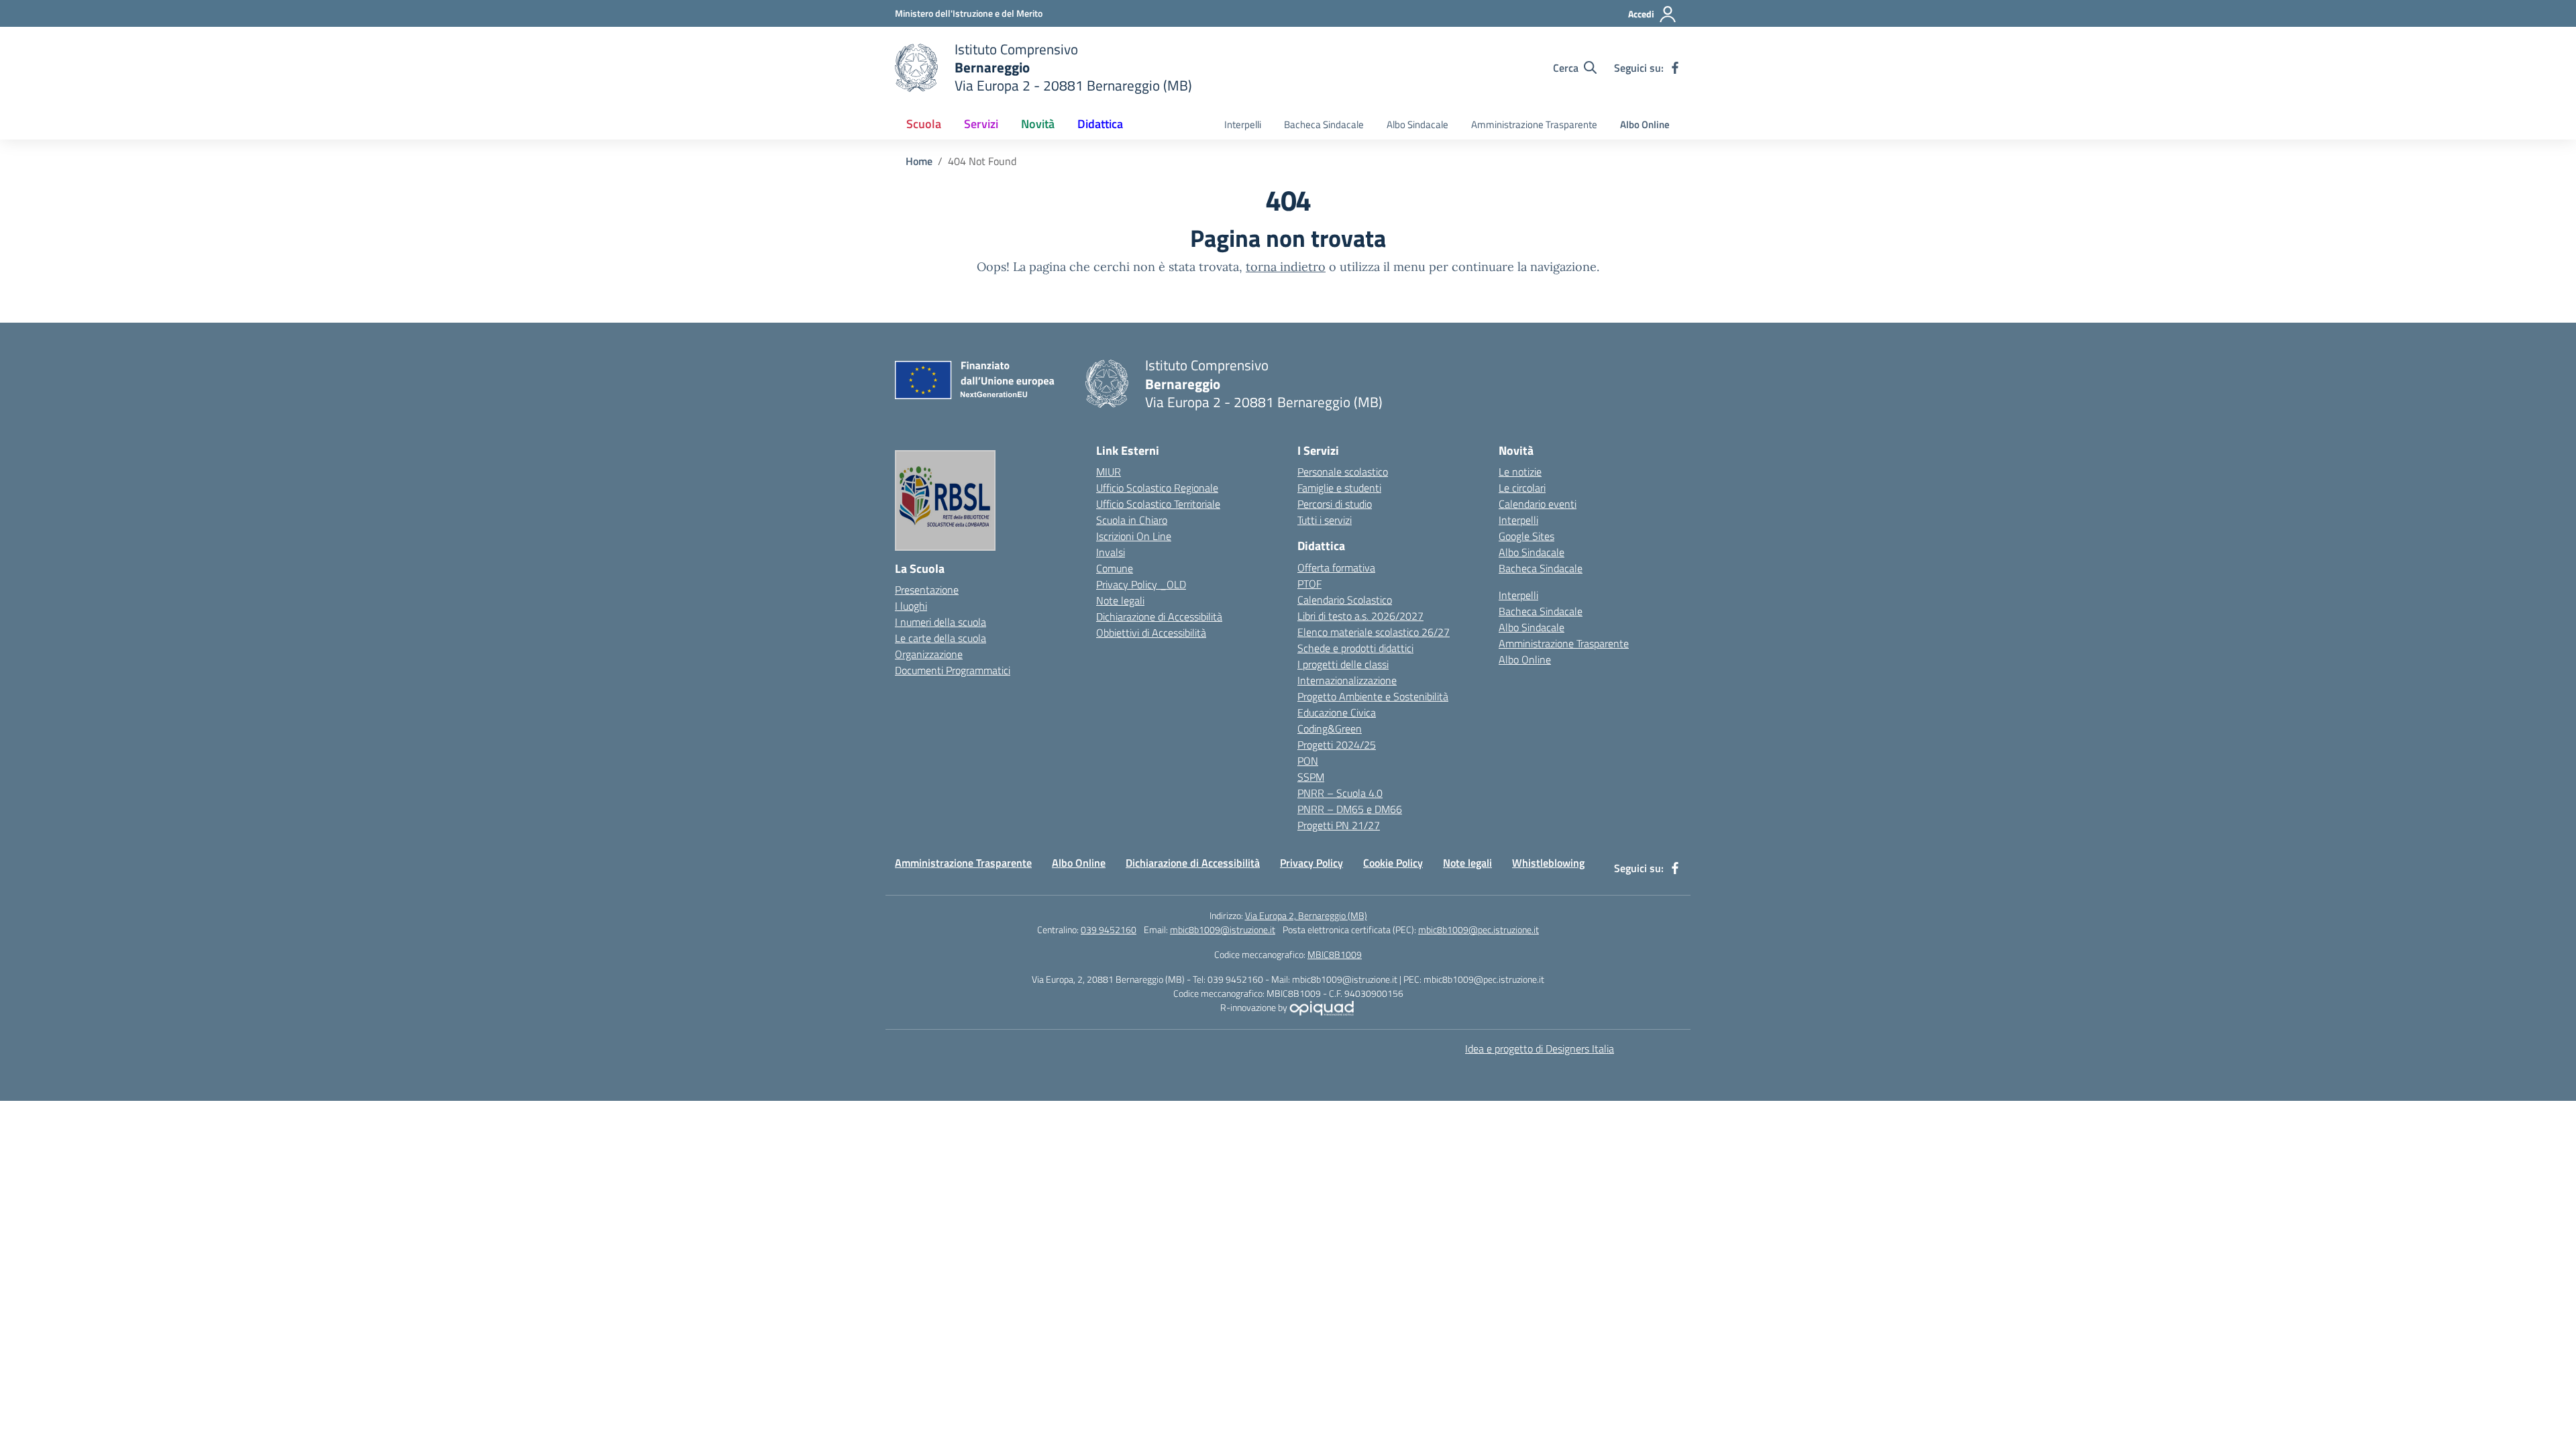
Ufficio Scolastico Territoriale (1158, 504)
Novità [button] (1038, 124)
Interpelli (1243, 124)
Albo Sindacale (1417, 124)
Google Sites (1526, 536)
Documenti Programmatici (953, 670)
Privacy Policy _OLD (1141, 584)
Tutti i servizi (1325, 520)
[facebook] (1675, 68)
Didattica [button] (1100, 124)
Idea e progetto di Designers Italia (1540, 1049)
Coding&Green (1330, 729)
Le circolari (1522, 488)
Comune (1115, 568)
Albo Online (1645, 124)
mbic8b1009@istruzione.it (1223, 929)
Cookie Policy (1393, 863)
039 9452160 (1109, 929)
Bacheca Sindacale (1324, 124)
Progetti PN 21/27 (1339, 825)
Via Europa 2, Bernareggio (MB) (1306, 915)
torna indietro (1286, 267)
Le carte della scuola (941, 638)
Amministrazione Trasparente (1534, 124)
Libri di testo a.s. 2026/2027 (1360, 616)
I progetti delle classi (1343, 664)
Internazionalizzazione (1347, 680)
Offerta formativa (1336, 568)
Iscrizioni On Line (1134, 536)
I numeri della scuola (941, 622)
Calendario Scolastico (1345, 600)
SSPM (1311, 777)
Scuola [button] (924, 124)
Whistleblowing (1548, 863)
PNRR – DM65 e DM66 (1350, 809)
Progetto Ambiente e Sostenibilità (1373, 696)
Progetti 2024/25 (1337, 745)
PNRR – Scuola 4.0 (1340, 793)
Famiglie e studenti (1339, 488)
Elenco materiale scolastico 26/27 (1374, 632)
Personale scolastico (1343, 472)
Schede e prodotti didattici (1355, 648)
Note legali (1120, 600)
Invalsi (1111, 552)
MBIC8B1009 (1335, 954)
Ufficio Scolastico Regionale (1157, 488)
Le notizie (1520, 472)
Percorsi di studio (1335, 504)
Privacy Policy (1311, 863)
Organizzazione (929, 654)
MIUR (1109, 472)
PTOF (1309, 584)
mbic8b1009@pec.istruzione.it (1479, 929)
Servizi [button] (981, 124)
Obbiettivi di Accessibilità (1151, 633)
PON (1308, 761)
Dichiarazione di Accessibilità (1159, 616)
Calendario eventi (1538, 504)
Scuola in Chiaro (1132, 520)
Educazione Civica (1337, 712)
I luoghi (911, 606)
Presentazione (927, 590)
